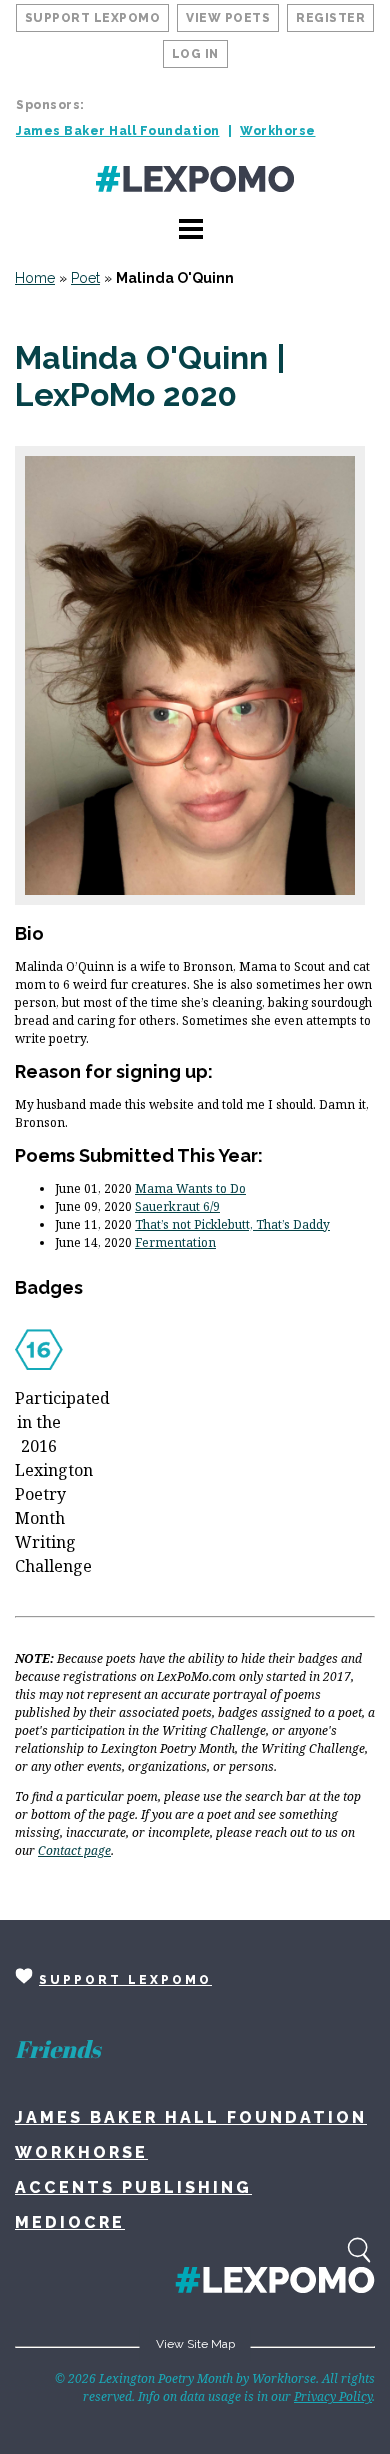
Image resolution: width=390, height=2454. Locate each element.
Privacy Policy (333, 2396)
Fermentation (175, 1242)
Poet (85, 278)
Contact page (74, 1850)
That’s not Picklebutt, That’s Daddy (232, 1224)
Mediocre (70, 2222)
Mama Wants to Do (190, 1188)
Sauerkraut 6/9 (177, 1206)
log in (195, 54)
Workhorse (278, 131)
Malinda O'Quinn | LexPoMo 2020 (150, 376)
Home (35, 278)
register (330, 18)
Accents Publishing (133, 2187)
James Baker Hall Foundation (118, 131)
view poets (228, 18)
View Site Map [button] (195, 2344)
